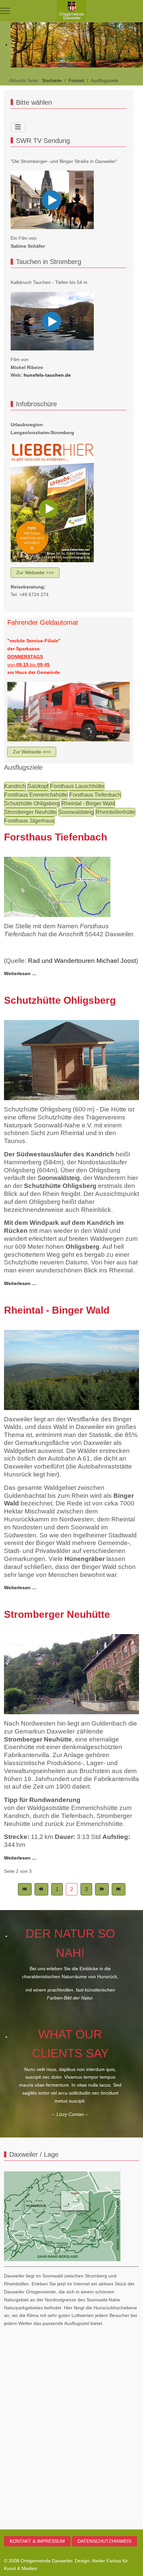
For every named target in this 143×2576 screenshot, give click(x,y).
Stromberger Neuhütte (30, 812)
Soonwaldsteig (76, 812)
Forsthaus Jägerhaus (29, 821)
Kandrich (15, 786)
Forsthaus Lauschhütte (77, 786)
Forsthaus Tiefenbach (95, 795)
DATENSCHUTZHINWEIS (104, 2541)
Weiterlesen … (20, 973)
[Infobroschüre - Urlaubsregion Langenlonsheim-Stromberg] (52, 502)
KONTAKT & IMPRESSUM (37, 2541)
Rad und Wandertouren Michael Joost (82, 961)
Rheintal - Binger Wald (88, 803)
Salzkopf (38, 786)
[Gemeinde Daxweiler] (71, 11)
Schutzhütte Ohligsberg (32, 803)
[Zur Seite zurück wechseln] (41, 1889)
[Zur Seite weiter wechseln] (102, 1889)
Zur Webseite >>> (35, 573)
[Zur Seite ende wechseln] (119, 1889)
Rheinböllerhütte (115, 812)
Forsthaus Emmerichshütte (36, 795)
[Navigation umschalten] (18, 127)
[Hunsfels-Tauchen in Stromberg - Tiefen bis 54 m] (52, 321)
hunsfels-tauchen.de (47, 375)
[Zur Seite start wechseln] (25, 1889)
